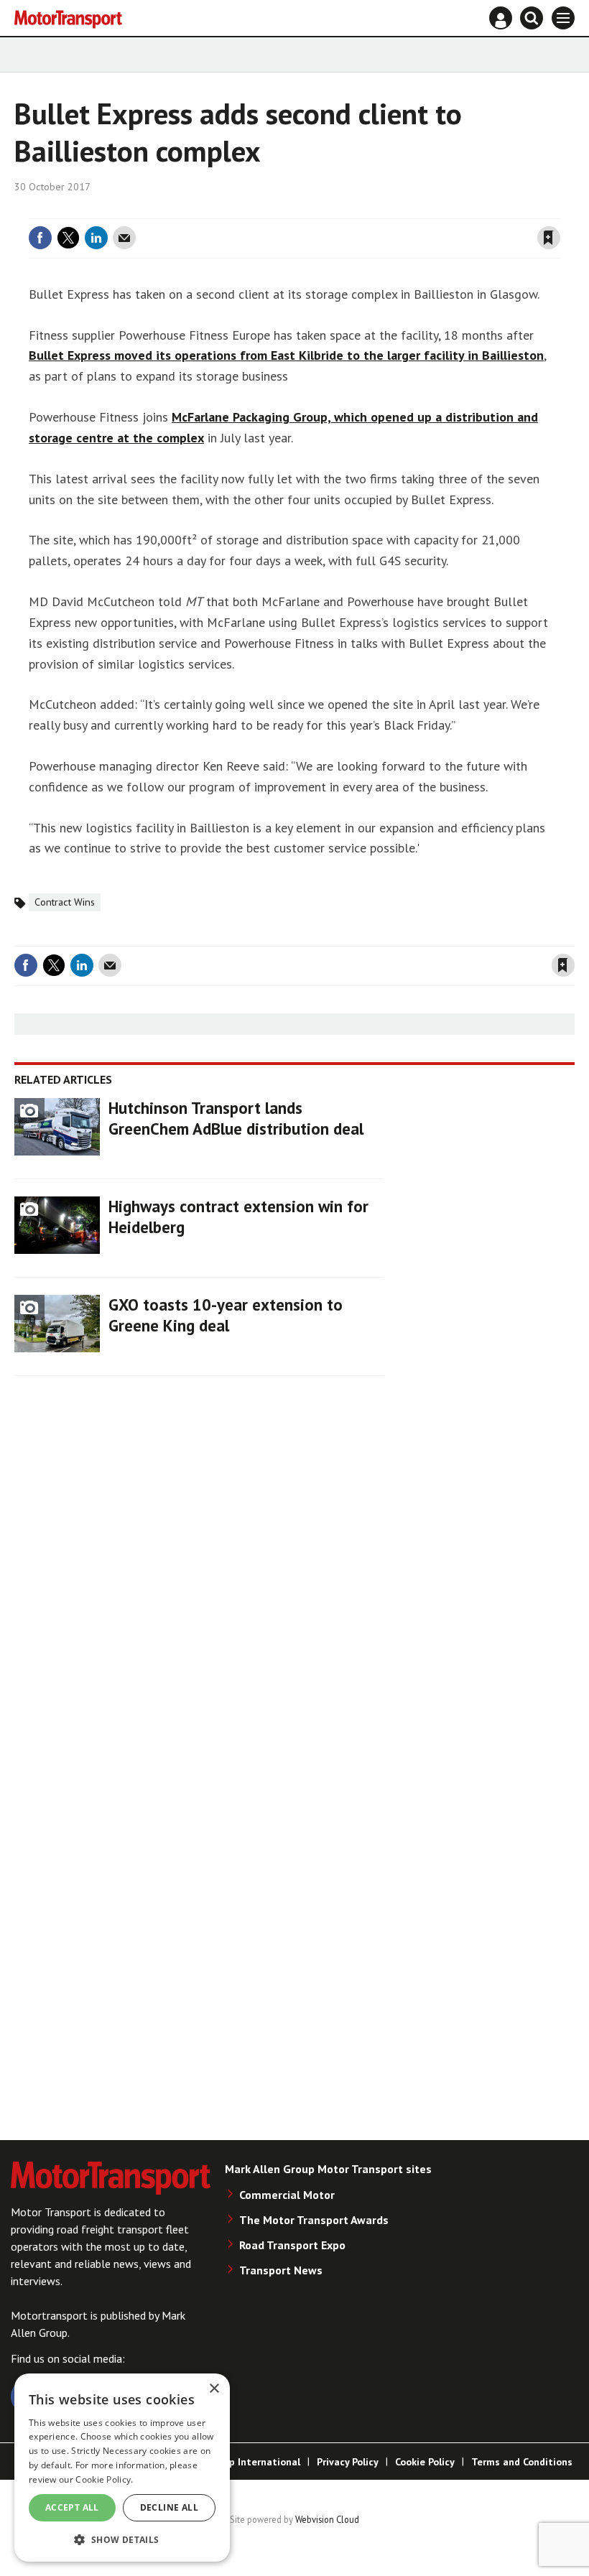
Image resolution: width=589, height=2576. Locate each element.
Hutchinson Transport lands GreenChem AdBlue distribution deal (236, 1118)
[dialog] (122, 2468)
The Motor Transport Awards (314, 2220)
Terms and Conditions (522, 2462)
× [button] (214, 2389)
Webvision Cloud (327, 2519)
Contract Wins (65, 902)
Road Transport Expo (292, 2245)
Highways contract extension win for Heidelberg (238, 1217)
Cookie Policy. (104, 2479)
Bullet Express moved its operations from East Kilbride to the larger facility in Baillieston (286, 355)
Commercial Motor (287, 2195)
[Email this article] (124, 238)
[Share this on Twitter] (68, 238)
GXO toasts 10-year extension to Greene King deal (226, 1315)
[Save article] (549, 238)
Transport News (281, 2270)
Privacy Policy (348, 2462)
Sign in (378, 210)
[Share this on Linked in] (96, 238)
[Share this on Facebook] (40, 238)
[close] (558, 210)
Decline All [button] (169, 2507)
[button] (122, 2539)
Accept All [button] (72, 2507)
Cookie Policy (425, 2462)
